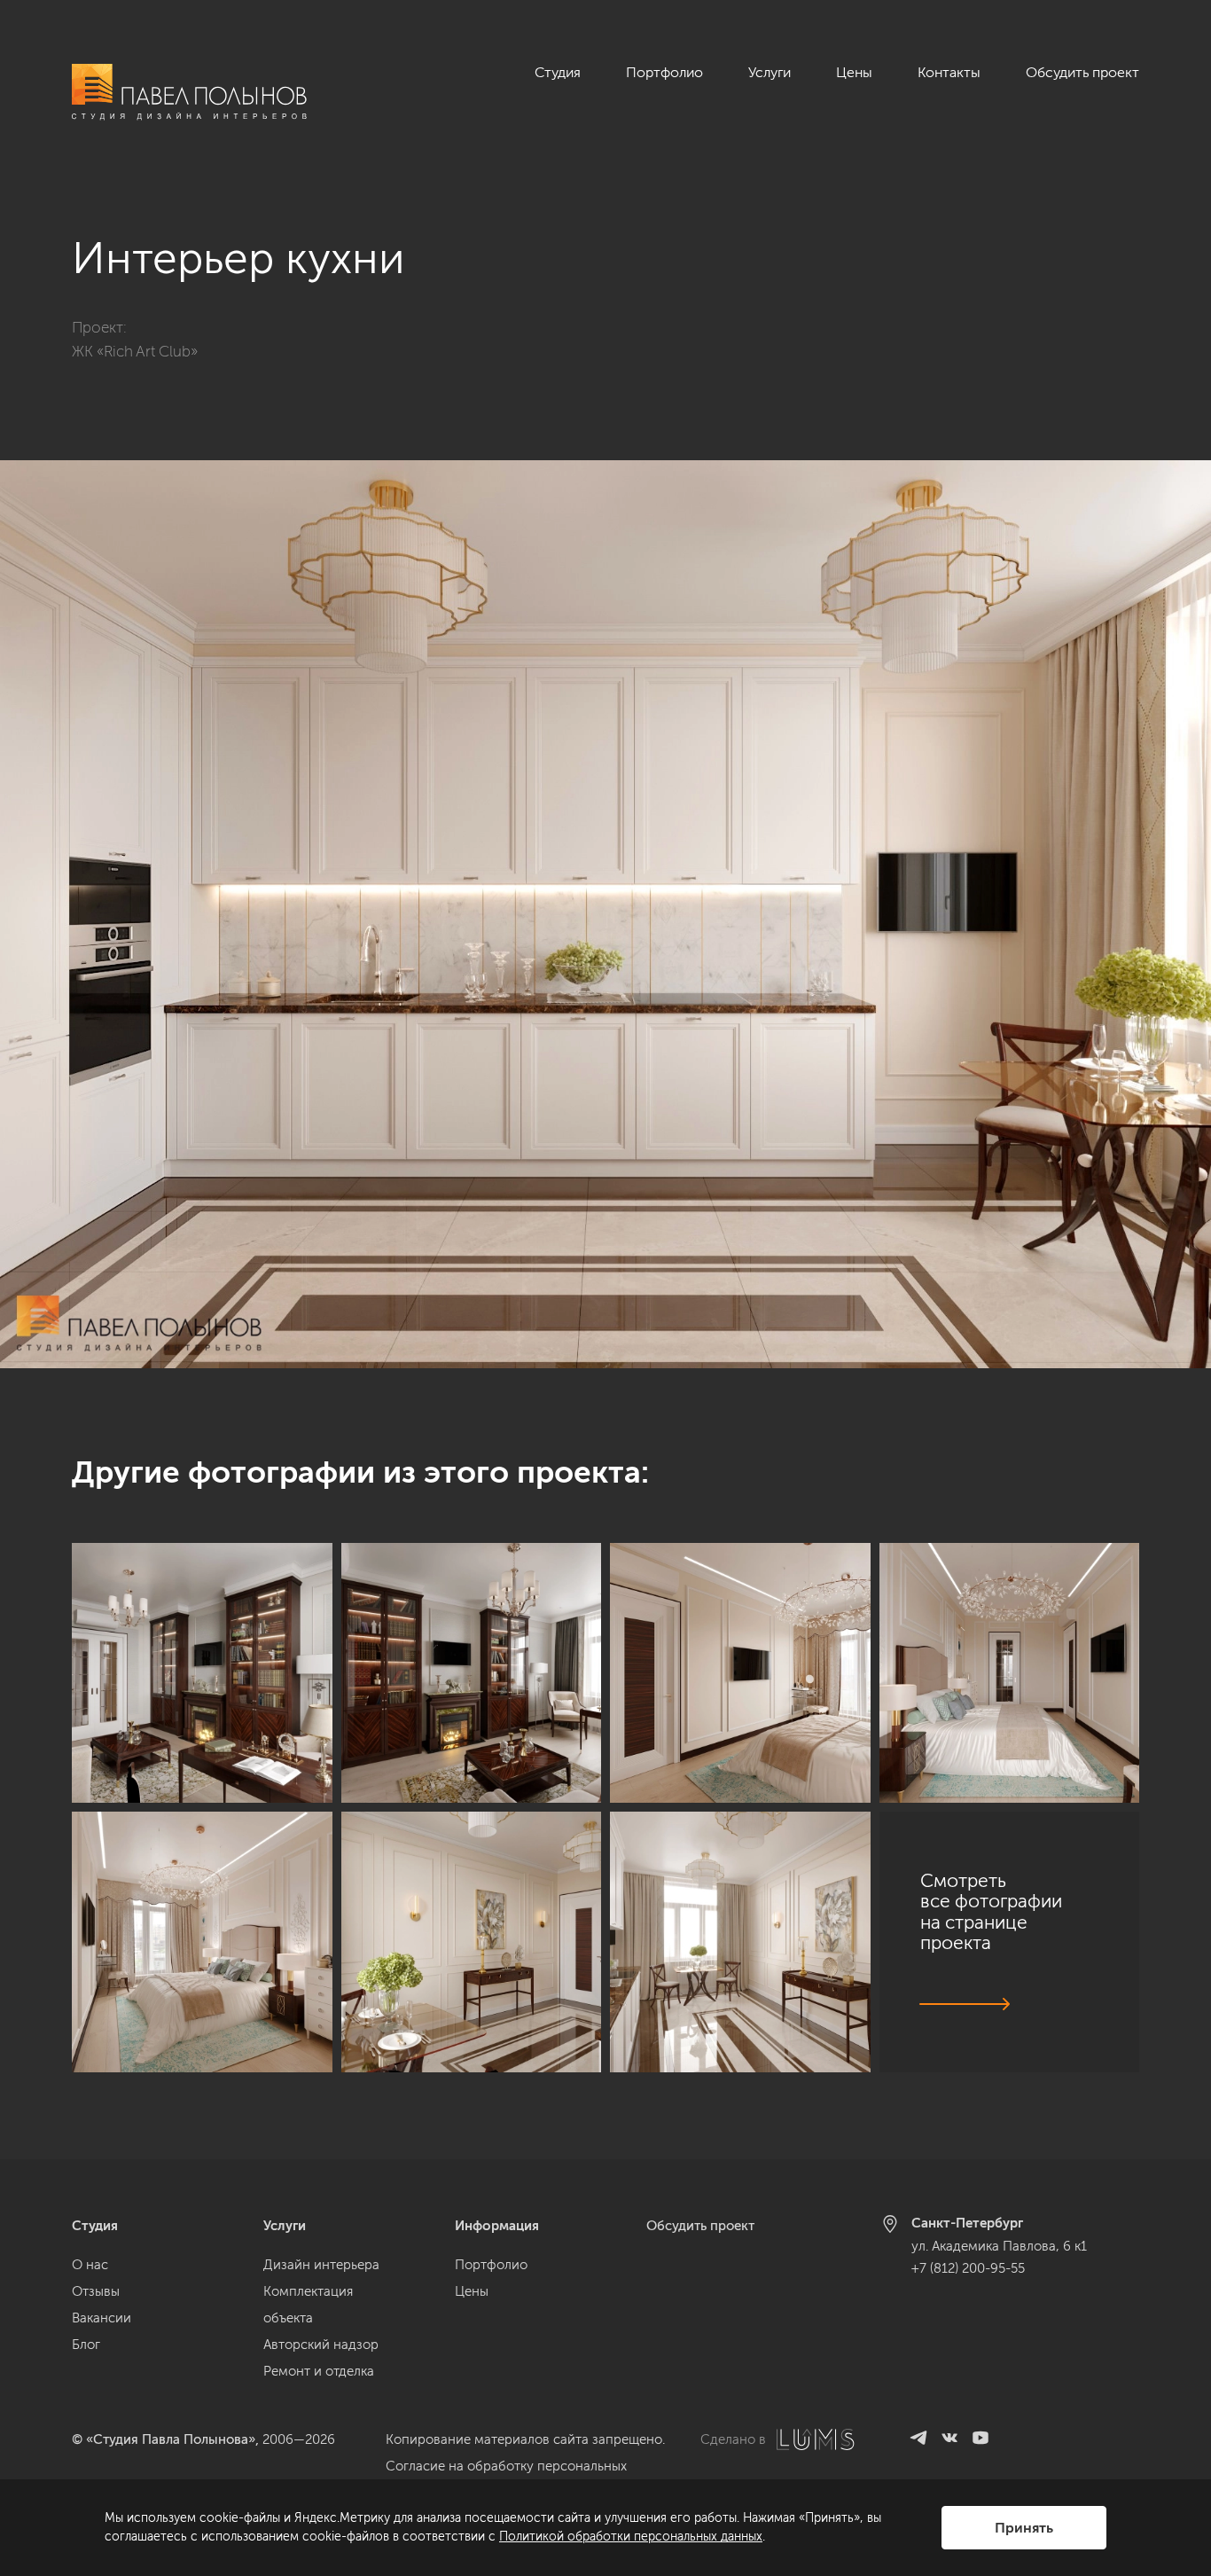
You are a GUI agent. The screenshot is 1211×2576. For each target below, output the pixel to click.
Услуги (770, 72)
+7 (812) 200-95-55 (968, 2268)
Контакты (949, 72)
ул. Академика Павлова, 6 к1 (999, 2246)
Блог (86, 2345)
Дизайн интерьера (321, 2265)
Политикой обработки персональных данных (631, 2537)
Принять (1024, 2528)
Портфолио (664, 72)
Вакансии (102, 2318)
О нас (90, 2265)
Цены (854, 72)
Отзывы (96, 2291)
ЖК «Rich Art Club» (135, 351)
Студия (558, 72)
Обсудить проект (1082, 72)
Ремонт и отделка (319, 2371)
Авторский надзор (321, 2345)
